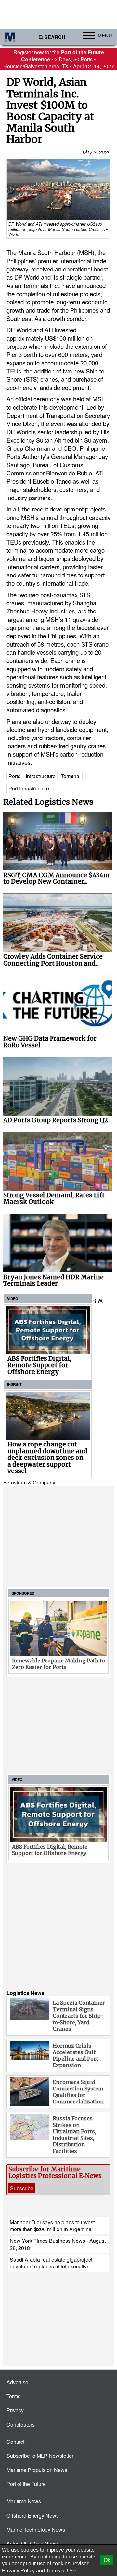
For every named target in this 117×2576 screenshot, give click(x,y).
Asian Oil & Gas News (32, 2543)
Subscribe (22, 2188)
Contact (15, 2442)
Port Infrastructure (29, 788)
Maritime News (24, 2501)
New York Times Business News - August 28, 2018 (58, 2244)
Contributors (21, 2424)
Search (55, 37)
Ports (14, 776)
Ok (107, 2560)
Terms (13, 2396)
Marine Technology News (36, 2529)
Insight (14, 1384)
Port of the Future (26, 2484)
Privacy (15, 2410)
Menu (105, 35)
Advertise (17, 2382)
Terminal (71, 776)
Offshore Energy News (33, 2515)
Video (13, 1299)
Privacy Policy (18, 2571)
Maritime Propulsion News (37, 2470)
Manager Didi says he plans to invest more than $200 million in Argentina (52, 2226)
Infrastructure (41, 776)
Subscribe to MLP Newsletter (40, 2456)
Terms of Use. (62, 2571)
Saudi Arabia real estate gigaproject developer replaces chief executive (51, 2263)
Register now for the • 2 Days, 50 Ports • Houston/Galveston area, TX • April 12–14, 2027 (59, 59)
